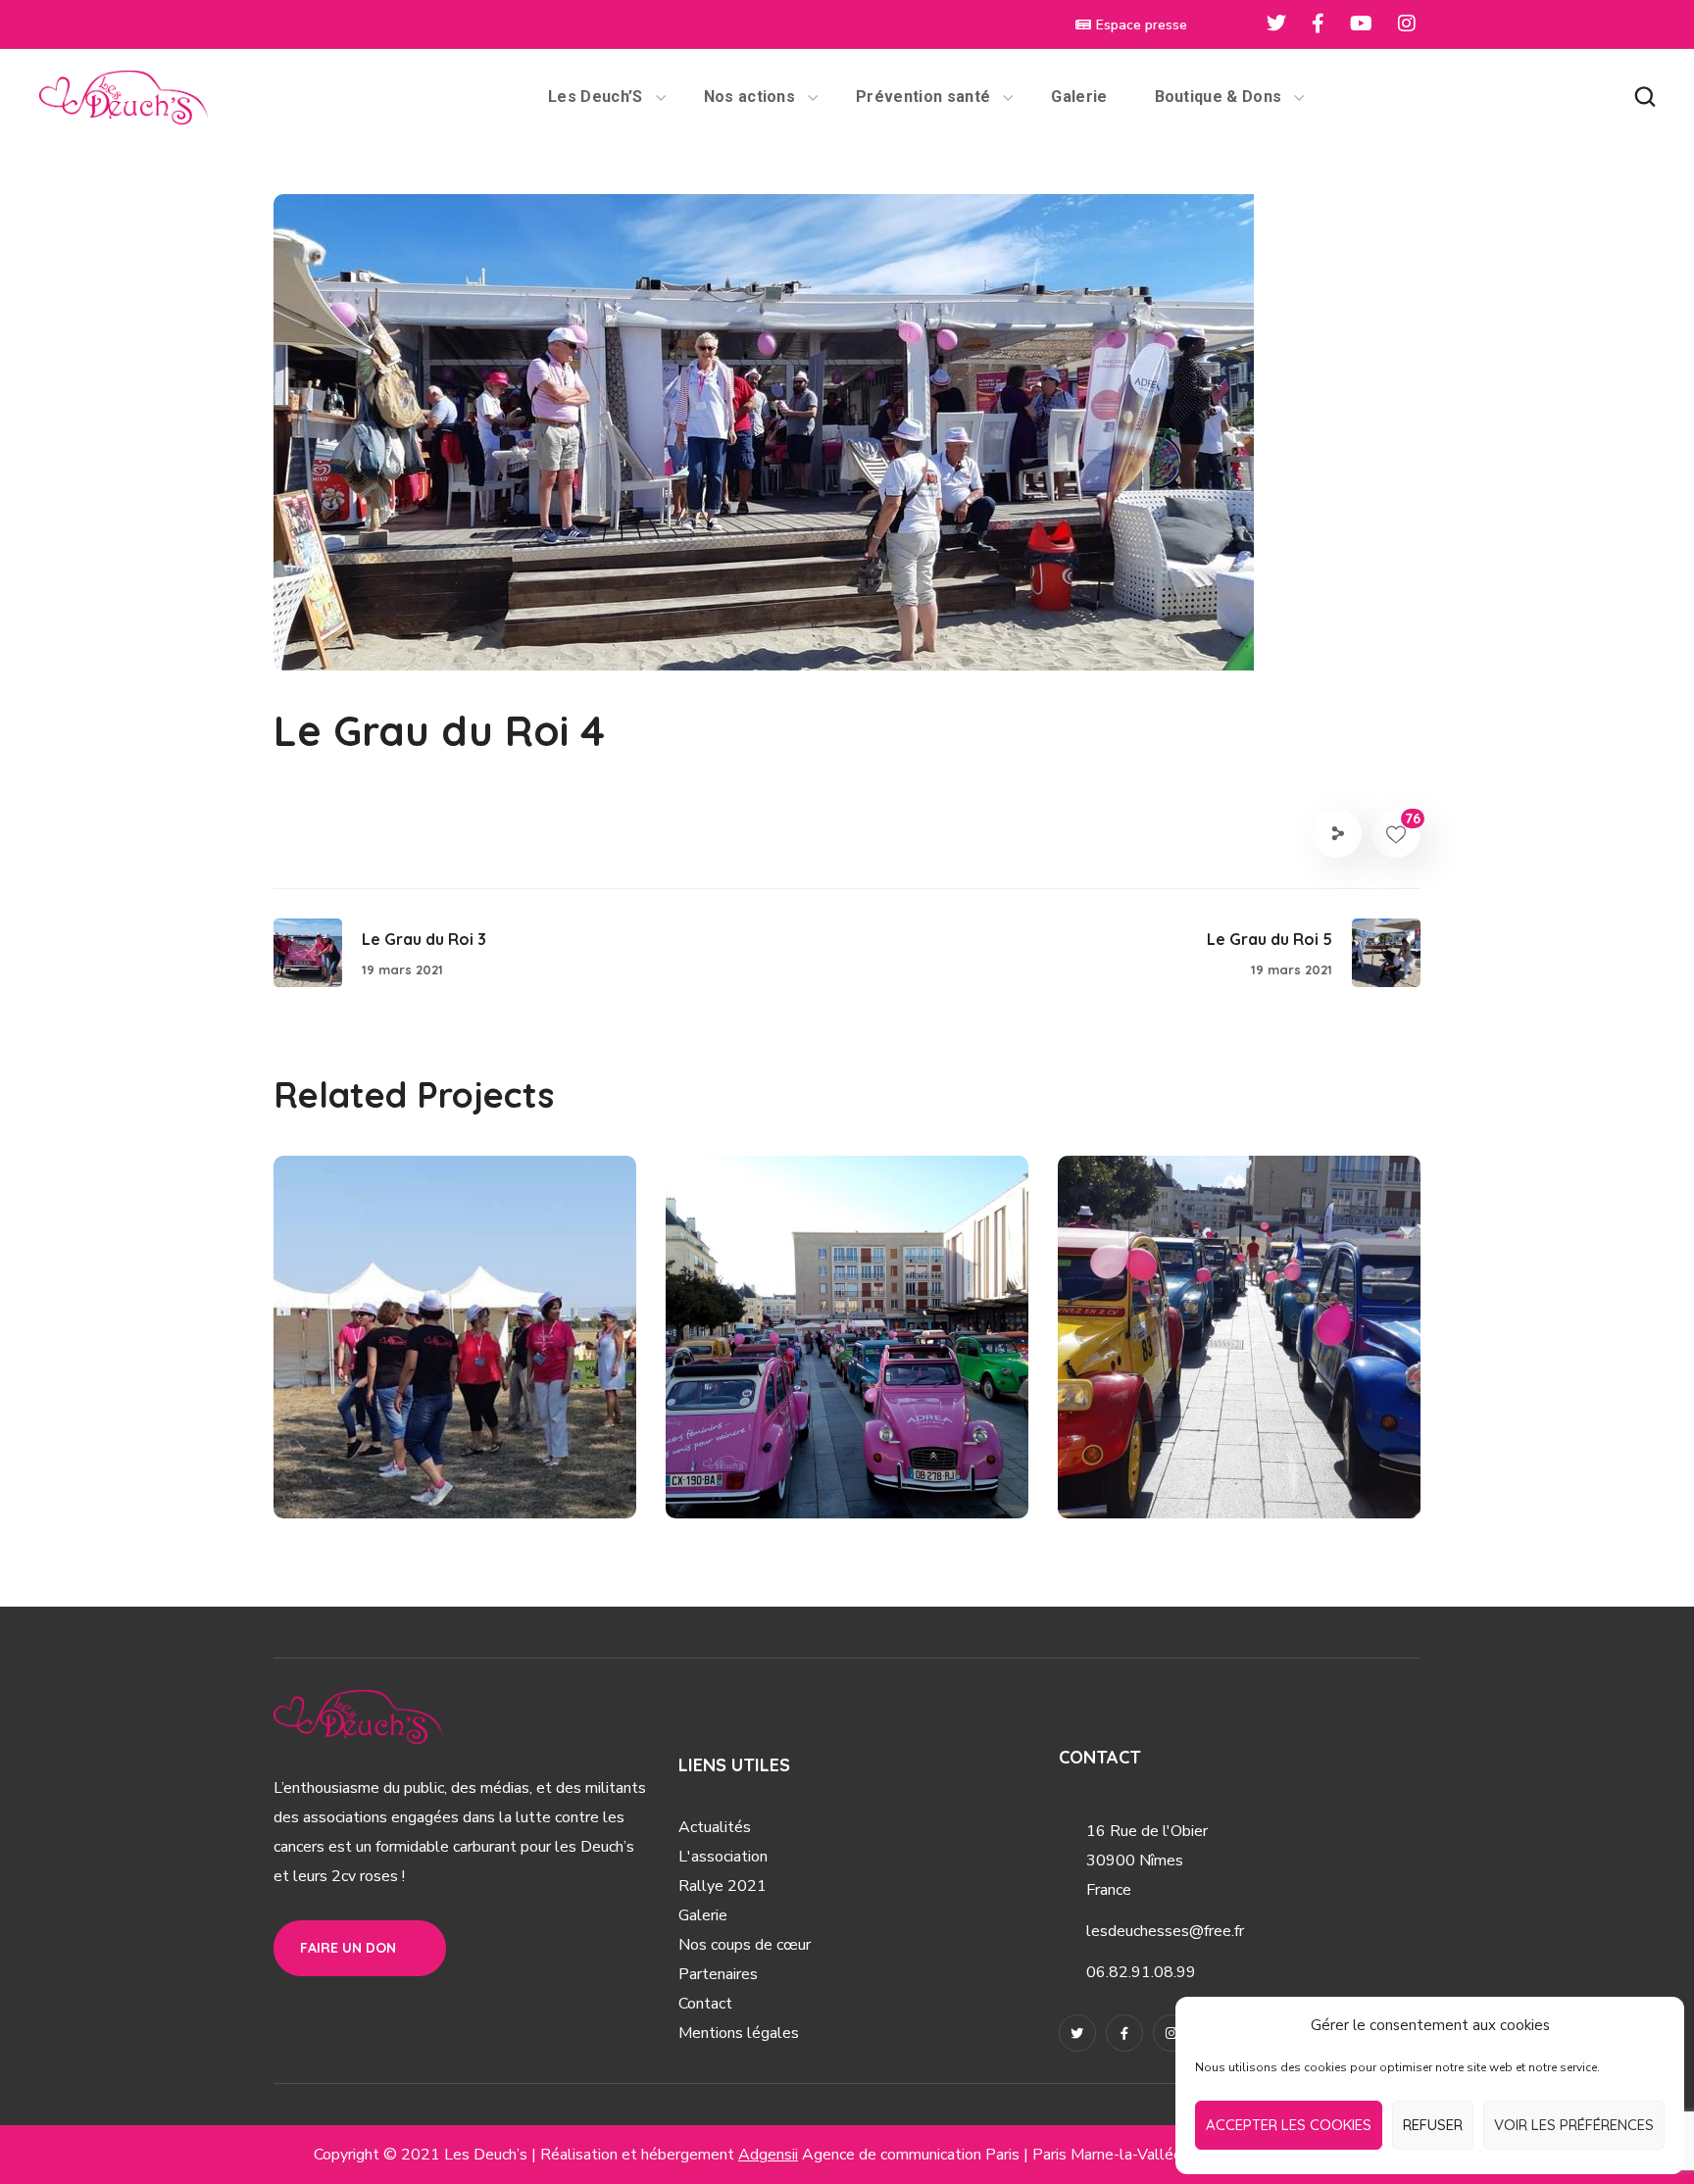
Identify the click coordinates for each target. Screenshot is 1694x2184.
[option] (455, 1352)
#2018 (473, 1474)
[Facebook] (1124, 2033)
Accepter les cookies (1289, 2125)
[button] (1645, 97)
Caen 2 (1145, 1441)
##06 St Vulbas (381, 1474)
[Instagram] (1171, 2033)
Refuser (1433, 2125)
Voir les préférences (1574, 2125)
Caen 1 (750, 1441)
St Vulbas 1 (385, 1441)
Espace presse (1142, 25)
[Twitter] (1077, 2033)
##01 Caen (756, 1474)
